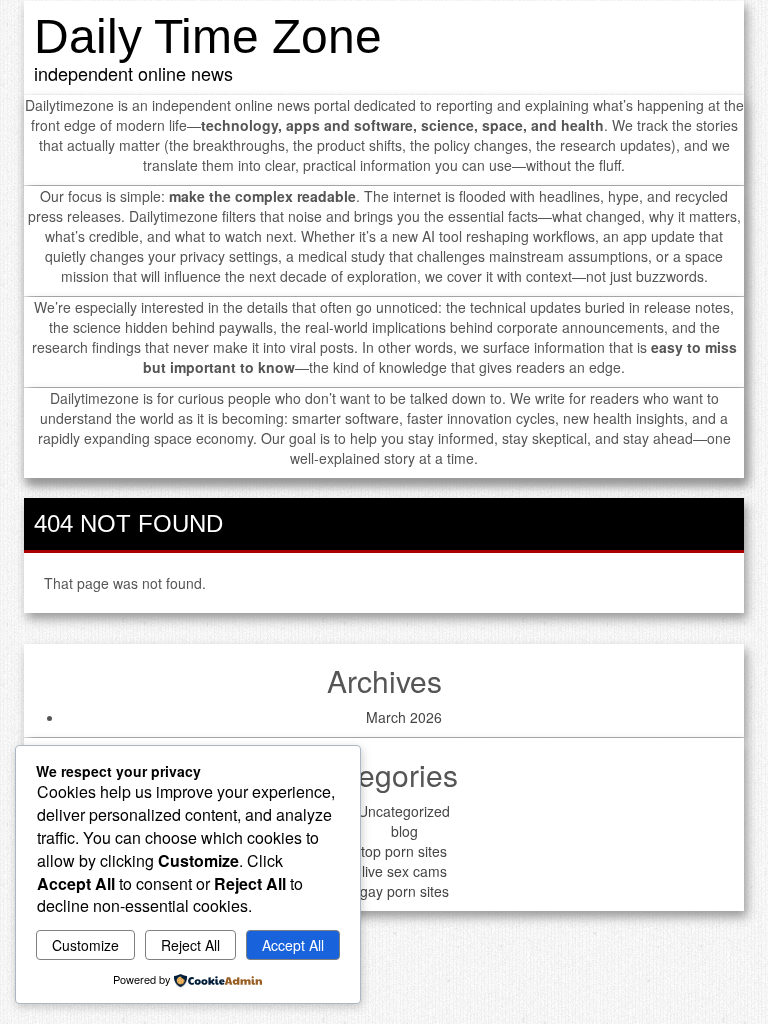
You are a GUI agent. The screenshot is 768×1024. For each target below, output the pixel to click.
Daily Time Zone (208, 36)
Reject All (190, 945)
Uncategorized (404, 811)
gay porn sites (404, 891)
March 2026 (404, 717)
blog (404, 831)
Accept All (293, 945)
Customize (85, 945)
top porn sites (404, 851)
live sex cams (404, 871)
